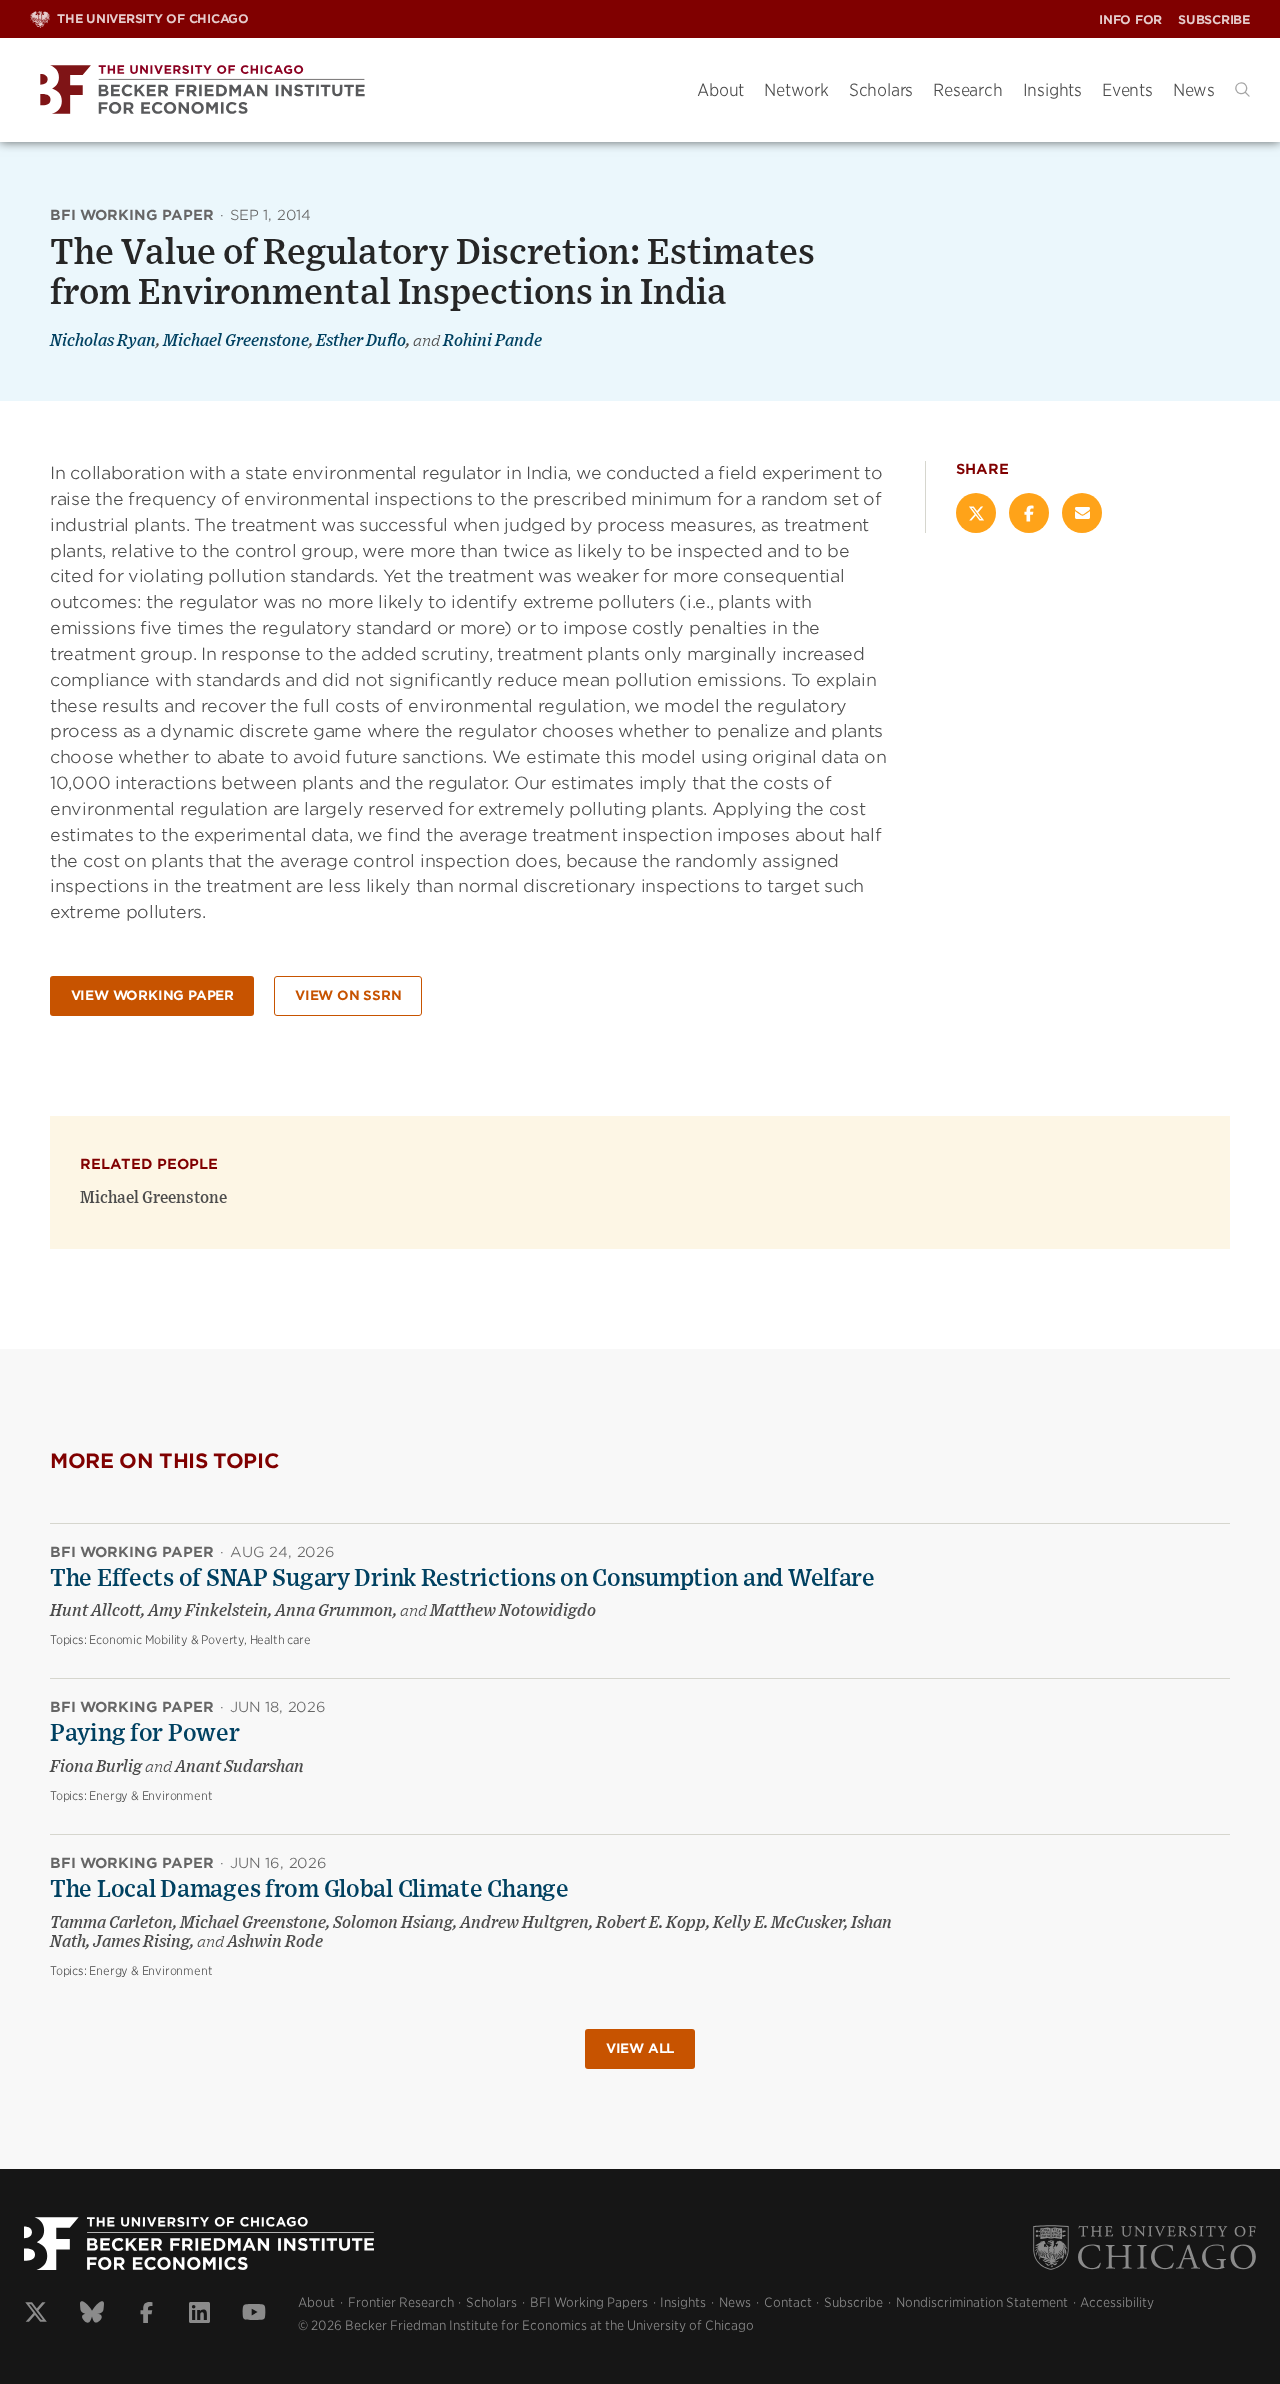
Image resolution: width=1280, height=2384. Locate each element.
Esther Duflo (361, 341)
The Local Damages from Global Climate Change (309, 1890)
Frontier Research (401, 2302)
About (720, 90)
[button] (1242, 89)
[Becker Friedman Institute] (348, 90)
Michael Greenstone (236, 341)
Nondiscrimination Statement (982, 2302)
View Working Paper (152, 995)
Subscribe (1214, 19)
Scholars (881, 90)
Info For (1130, 19)
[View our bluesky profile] (92, 2315)
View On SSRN (348, 995)
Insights (1052, 90)
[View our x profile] (36, 2315)
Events (1127, 90)
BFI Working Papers (589, 2302)
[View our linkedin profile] (199, 2315)
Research (967, 90)
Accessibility (1117, 2302)
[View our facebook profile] (146, 2315)
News (1194, 90)
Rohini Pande (492, 341)
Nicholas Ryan (103, 341)
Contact (788, 2302)
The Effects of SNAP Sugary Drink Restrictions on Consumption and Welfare (462, 1579)
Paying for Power (145, 1734)
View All (640, 2048)
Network (796, 90)
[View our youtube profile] (254, 2315)
